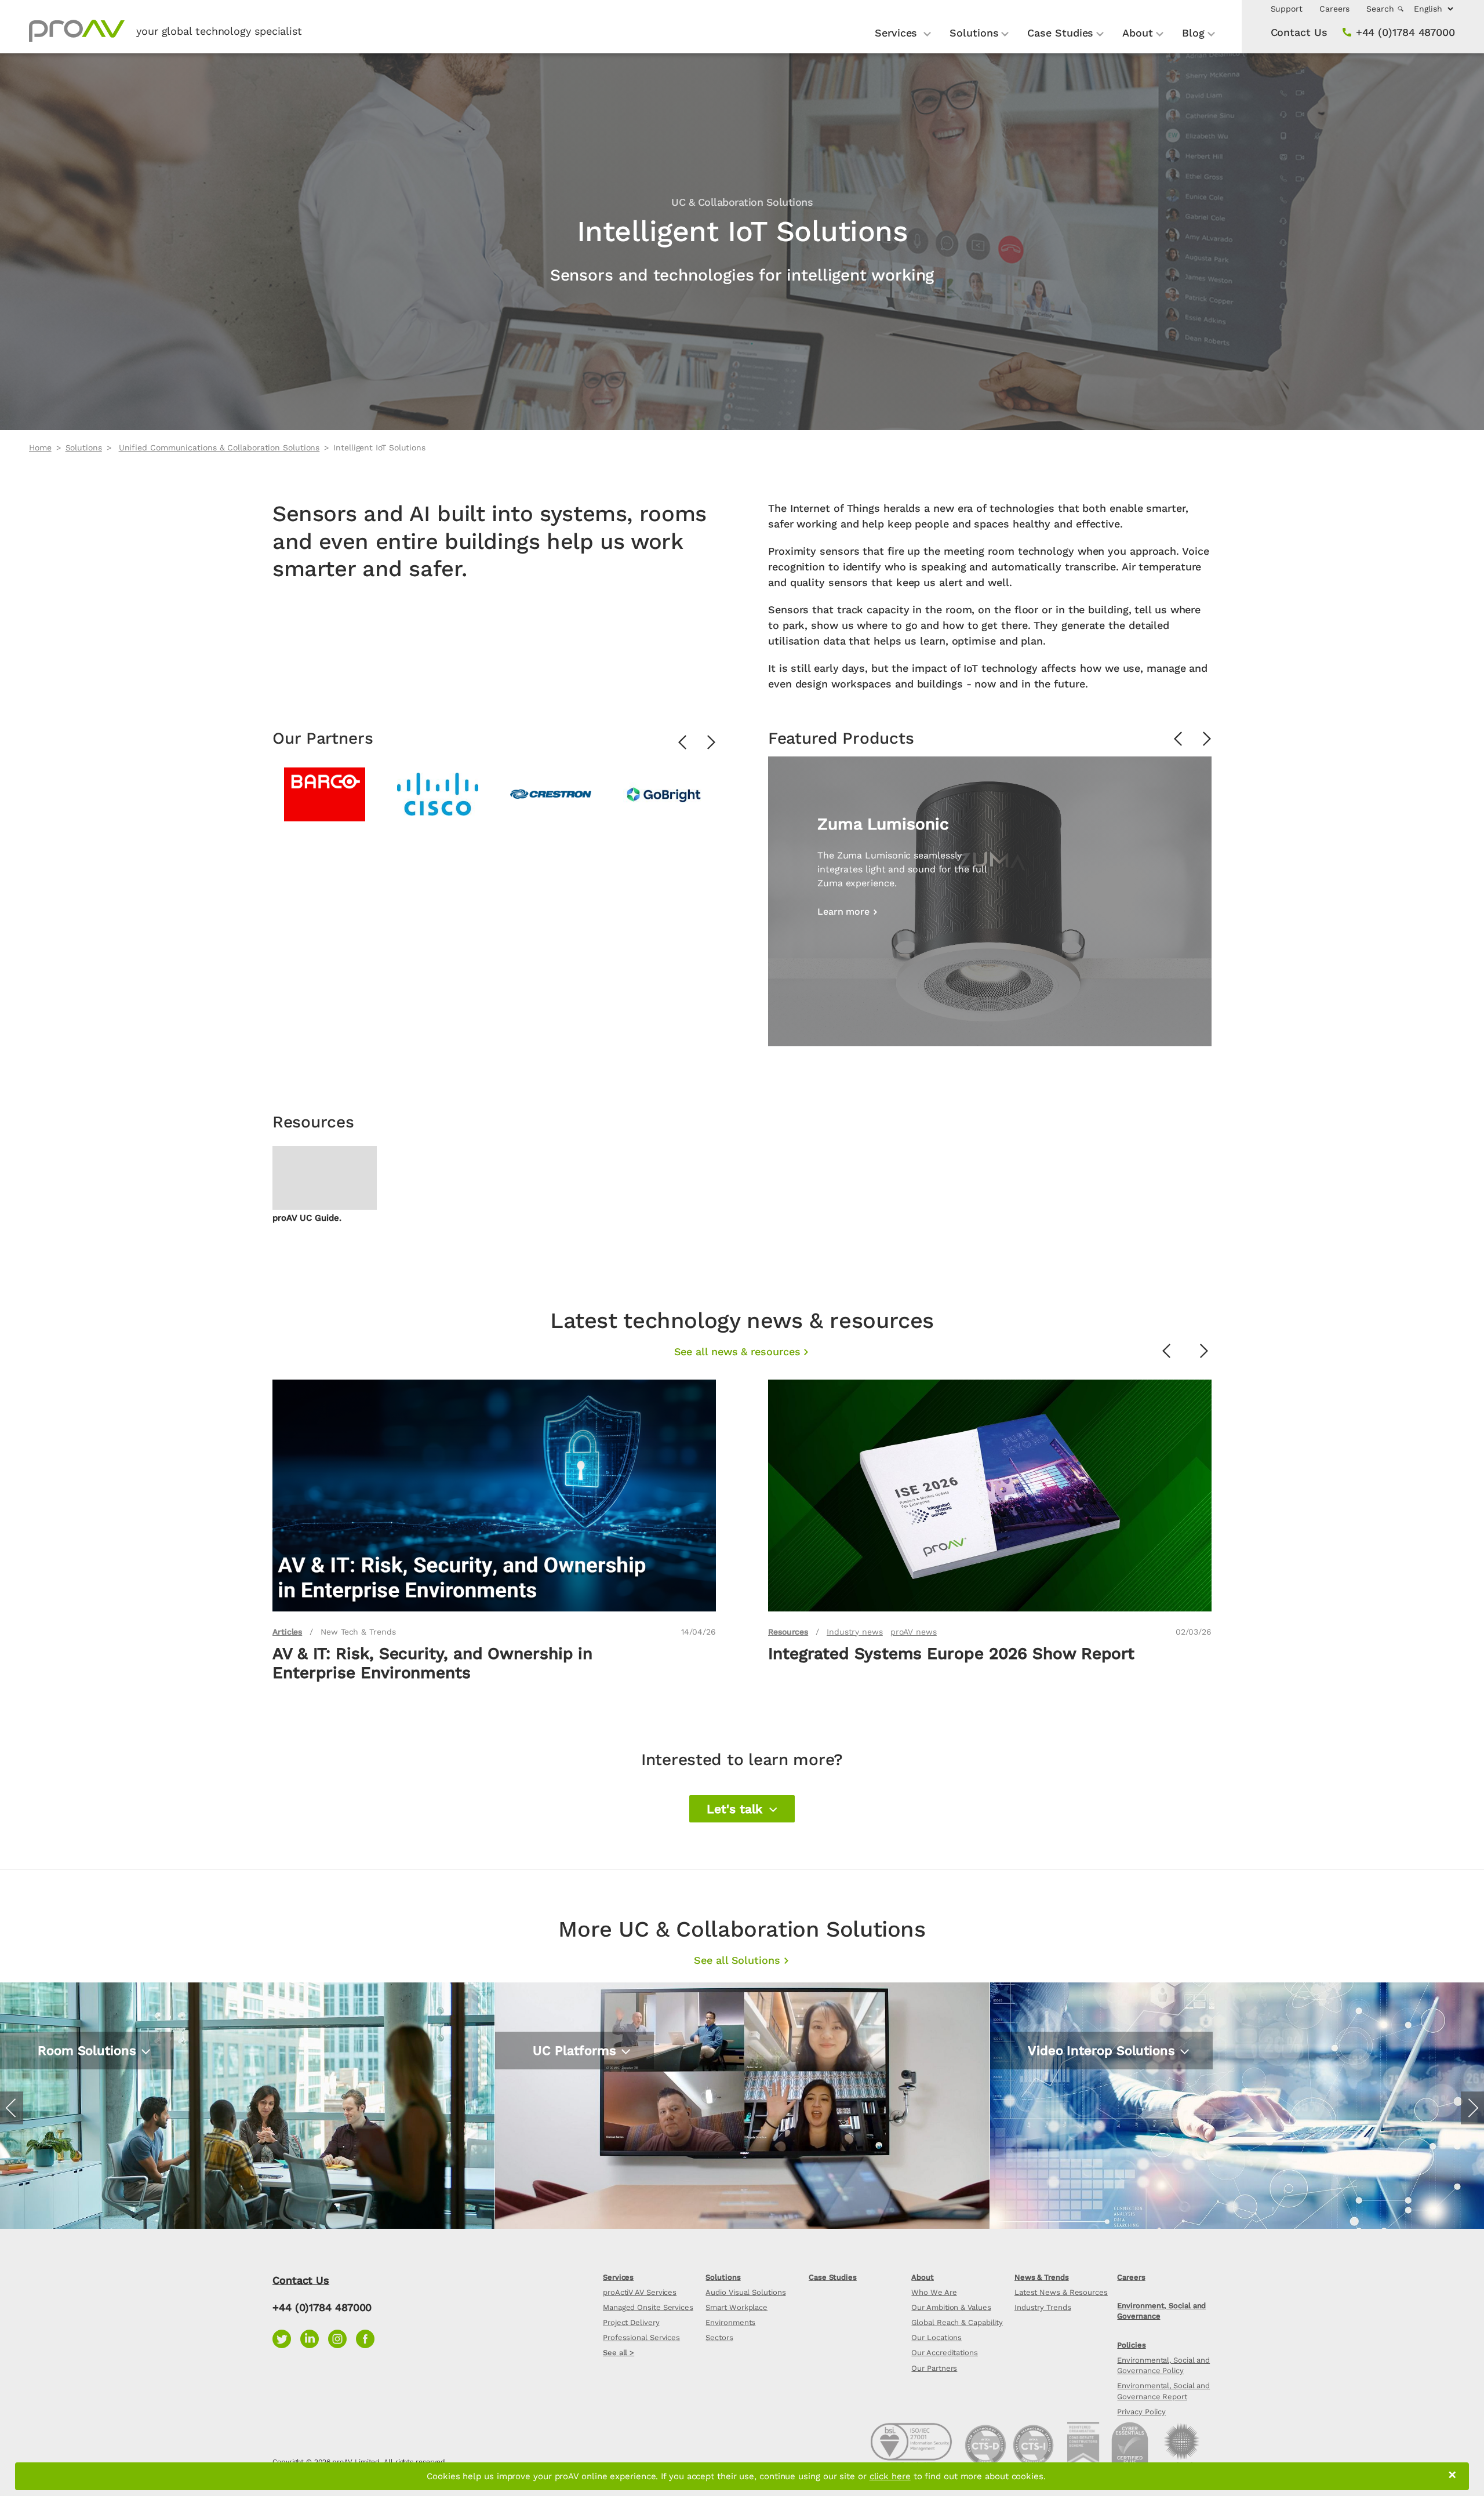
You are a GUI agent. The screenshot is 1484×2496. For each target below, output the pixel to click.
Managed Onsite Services (648, 2307)
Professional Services (641, 2337)
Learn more (66, 2121)
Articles (287, 1632)
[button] (742, 1809)
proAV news (914, 1632)
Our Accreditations (944, 2353)
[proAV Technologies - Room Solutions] (247, 2106)
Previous (683, 743)
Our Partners (934, 2368)
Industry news (855, 1632)
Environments (730, 2322)
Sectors (719, 2337)
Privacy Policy (1141, 2412)
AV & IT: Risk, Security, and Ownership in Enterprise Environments (432, 1663)
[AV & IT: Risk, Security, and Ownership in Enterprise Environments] (494, 1496)
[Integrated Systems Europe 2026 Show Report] (990, 1496)
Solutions (974, 33)
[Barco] (325, 794)
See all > (619, 2353)
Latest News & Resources (1061, 2292)
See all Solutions (737, 1960)
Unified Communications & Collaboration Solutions (219, 447)
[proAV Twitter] (286, 2337)
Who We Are (934, 2292)
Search (1381, 9)
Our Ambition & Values (951, 2307)
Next (712, 743)
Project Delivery (631, 2322)
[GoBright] (664, 794)
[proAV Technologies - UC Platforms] (742, 2106)
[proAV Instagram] (342, 2337)
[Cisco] (438, 794)
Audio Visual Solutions (745, 2292)
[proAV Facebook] (368, 2337)
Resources (788, 1632)
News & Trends (1042, 2277)
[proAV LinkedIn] (314, 2337)
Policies (1131, 2345)
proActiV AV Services (640, 2292)
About (1138, 33)
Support (1287, 9)
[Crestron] (551, 794)
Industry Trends (1043, 2307)
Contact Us (1299, 32)
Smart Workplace (736, 2307)
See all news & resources (737, 1351)
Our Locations (936, 2337)
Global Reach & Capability (957, 2322)
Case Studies (1060, 33)
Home (40, 447)
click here (890, 2476)
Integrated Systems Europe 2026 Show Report (951, 1653)
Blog (1193, 33)
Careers (1334, 9)
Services (898, 33)
